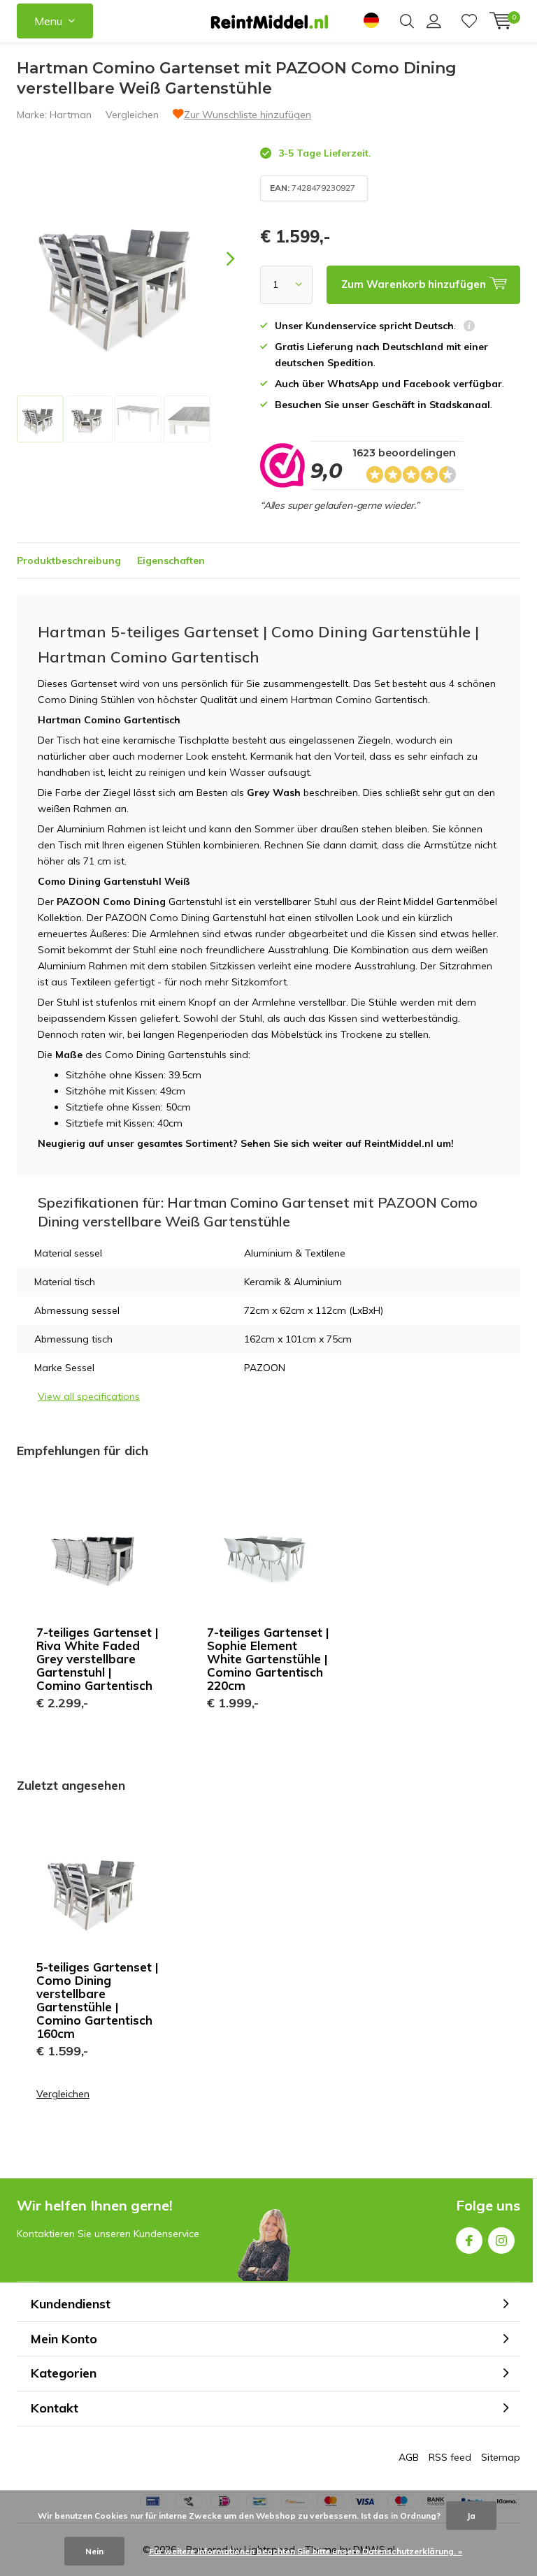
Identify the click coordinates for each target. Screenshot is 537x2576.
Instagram (501, 2241)
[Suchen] (407, 21)
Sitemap (501, 2457)
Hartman (71, 115)
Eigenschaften (171, 560)
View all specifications (89, 1396)
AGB (409, 2457)
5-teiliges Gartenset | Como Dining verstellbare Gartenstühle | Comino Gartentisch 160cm (98, 2000)
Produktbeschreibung (69, 560)
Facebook (469, 2241)
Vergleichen (132, 115)
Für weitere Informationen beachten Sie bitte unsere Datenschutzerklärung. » (306, 2551)
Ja (471, 2516)
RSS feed (450, 2457)
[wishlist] (469, 21)
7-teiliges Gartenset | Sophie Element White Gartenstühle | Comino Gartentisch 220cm (268, 1659)
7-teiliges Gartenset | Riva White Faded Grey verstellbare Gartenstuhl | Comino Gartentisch (98, 1659)
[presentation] (218, 259)
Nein (94, 2551)
